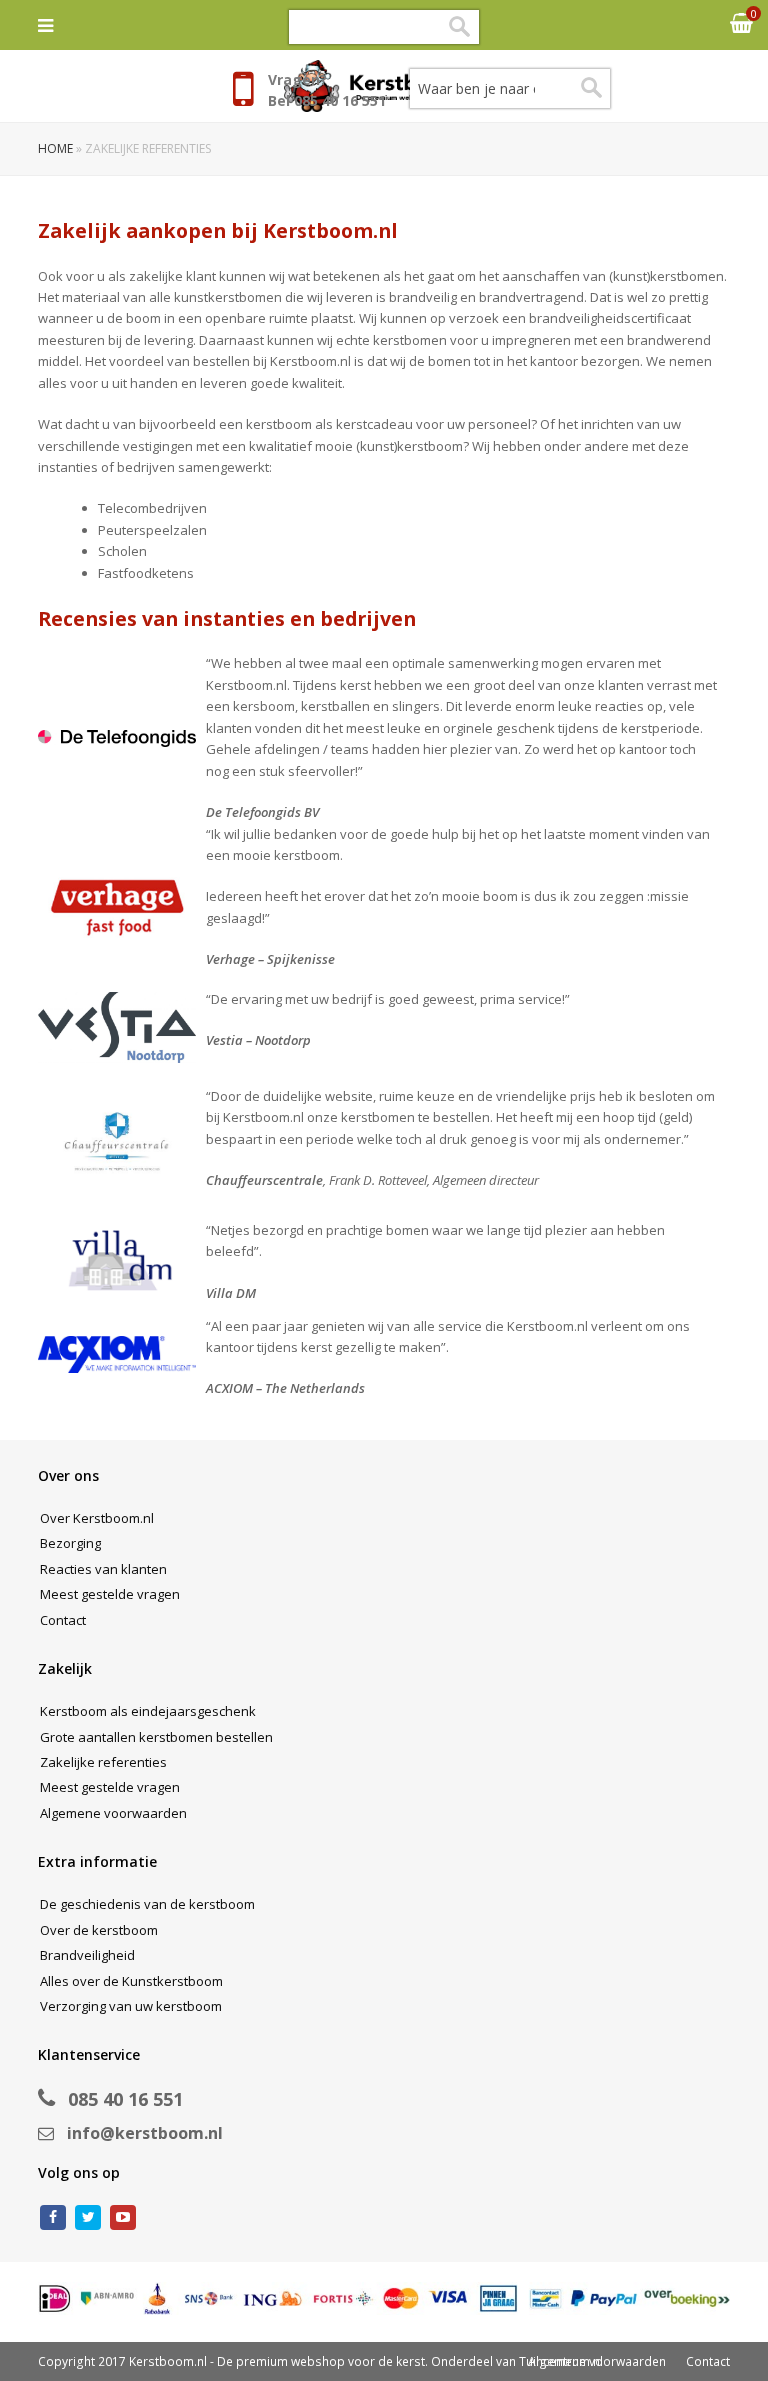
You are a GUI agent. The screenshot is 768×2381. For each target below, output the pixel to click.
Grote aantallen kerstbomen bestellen (156, 1737)
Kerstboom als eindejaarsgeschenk (148, 1711)
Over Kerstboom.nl (97, 1518)
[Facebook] (53, 2218)
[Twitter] (88, 2218)
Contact (63, 1620)
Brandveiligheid (87, 1955)
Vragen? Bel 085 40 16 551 (327, 90)
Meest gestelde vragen (110, 1594)
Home (55, 148)
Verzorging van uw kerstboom (131, 2006)
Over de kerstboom (99, 1930)
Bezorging (70, 1543)
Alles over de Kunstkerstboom (131, 1981)
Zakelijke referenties (103, 1762)
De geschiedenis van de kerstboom (147, 1904)
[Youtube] (123, 2218)
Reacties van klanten (103, 1569)
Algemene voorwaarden (113, 1813)
